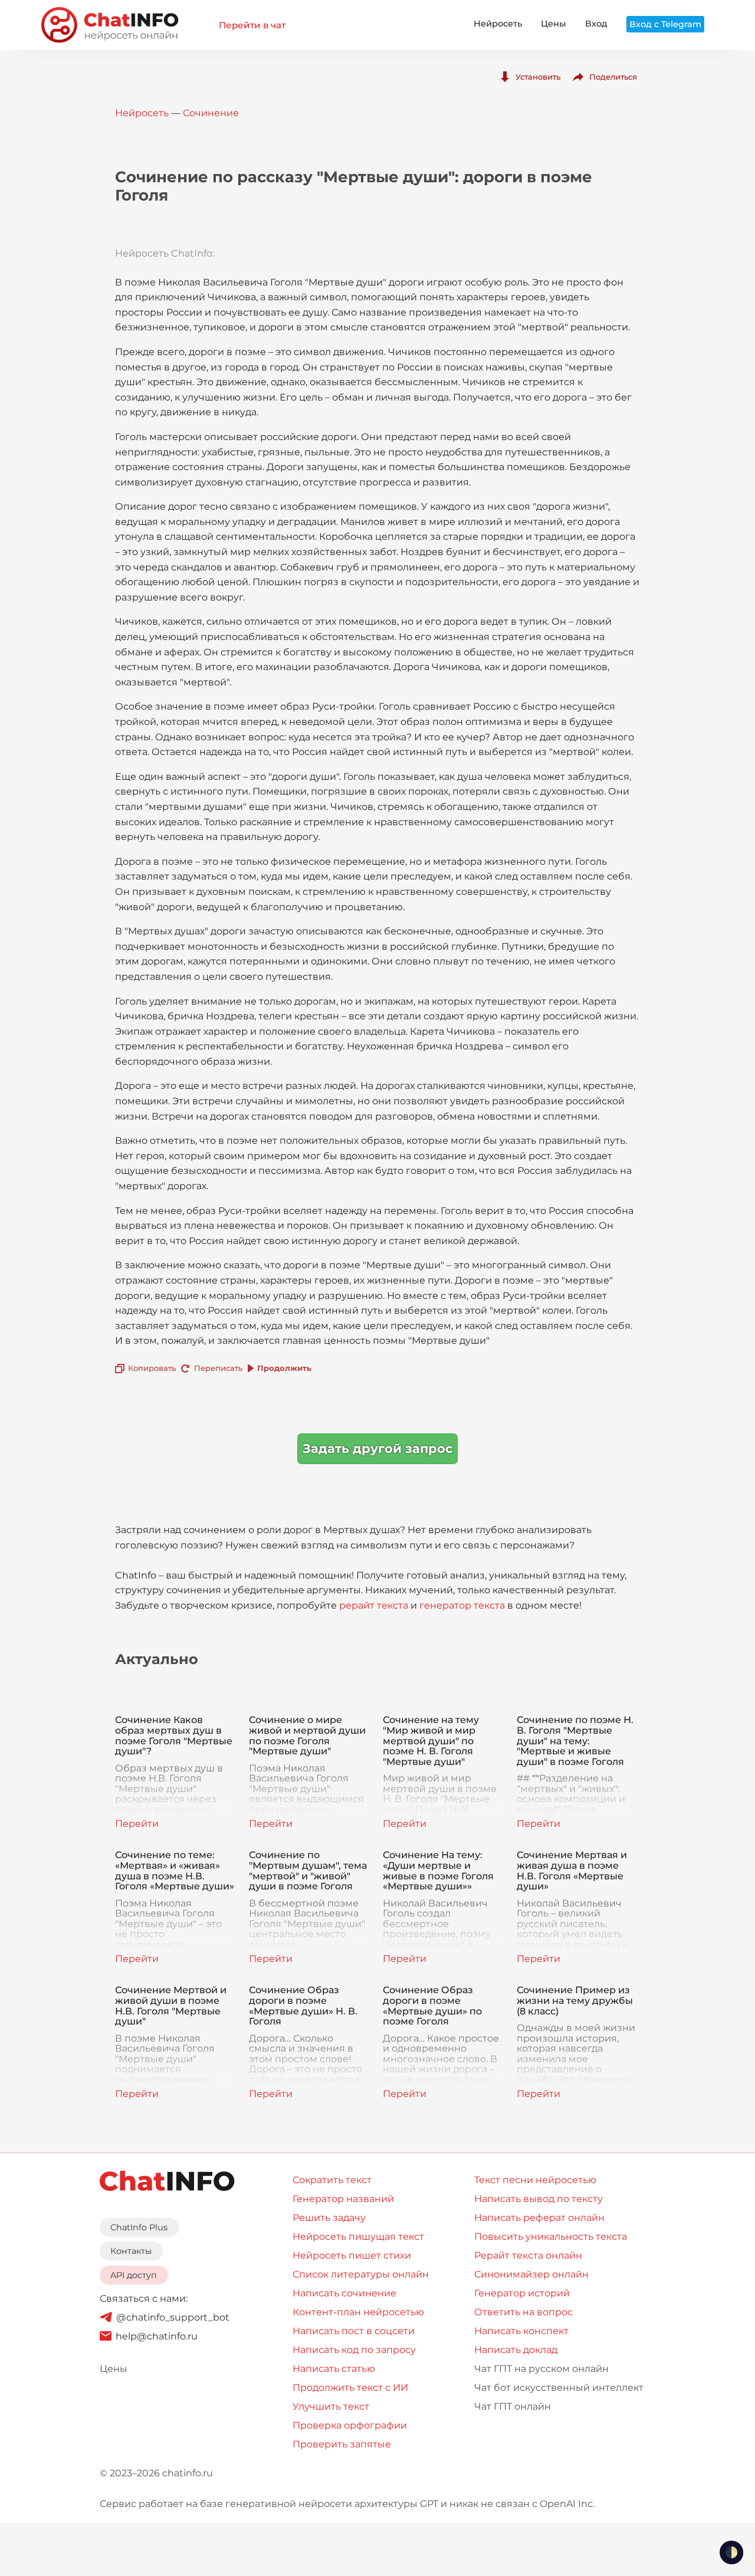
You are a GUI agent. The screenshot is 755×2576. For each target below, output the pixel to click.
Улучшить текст (331, 2406)
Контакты (131, 2251)
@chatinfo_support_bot (173, 2317)
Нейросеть (498, 24)
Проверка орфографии (350, 2425)
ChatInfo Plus (139, 2227)
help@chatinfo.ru (157, 2336)
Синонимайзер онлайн (531, 2274)
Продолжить (284, 1368)
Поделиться (613, 77)
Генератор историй (522, 2293)
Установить (538, 77)
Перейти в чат (252, 25)
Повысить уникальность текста (551, 2237)
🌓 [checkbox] (731, 2552)
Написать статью (334, 2369)
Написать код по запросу (354, 2350)
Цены (554, 24)
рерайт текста (374, 1605)
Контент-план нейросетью (358, 2312)
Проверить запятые (342, 2444)
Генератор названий (343, 2199)
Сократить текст (332, 2180)
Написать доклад (516, 2350)
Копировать (152, 1368)
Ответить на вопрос (523, 2312)
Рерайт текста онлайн (528, 2255)
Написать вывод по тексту (539, 2199)
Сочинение (211, 113)
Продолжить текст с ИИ (350, 2388)
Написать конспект (521, 2331)
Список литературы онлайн (361, 2274)
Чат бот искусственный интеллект (559, 2388)
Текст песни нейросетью (535, 2180)
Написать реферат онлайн (539, 2218)
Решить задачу (329, 2218)
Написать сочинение (344, 2293)
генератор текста (462, 1605)
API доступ (134, 2275)
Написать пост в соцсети (354, 2331)
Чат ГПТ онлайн (513, 2406)
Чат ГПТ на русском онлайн (541, 2369)
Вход (596, 24)
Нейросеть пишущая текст (358, 2237)
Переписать (218, 1368)
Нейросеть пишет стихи (352, 2255)
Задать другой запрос (377, 1448)
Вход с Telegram (665, 24)
